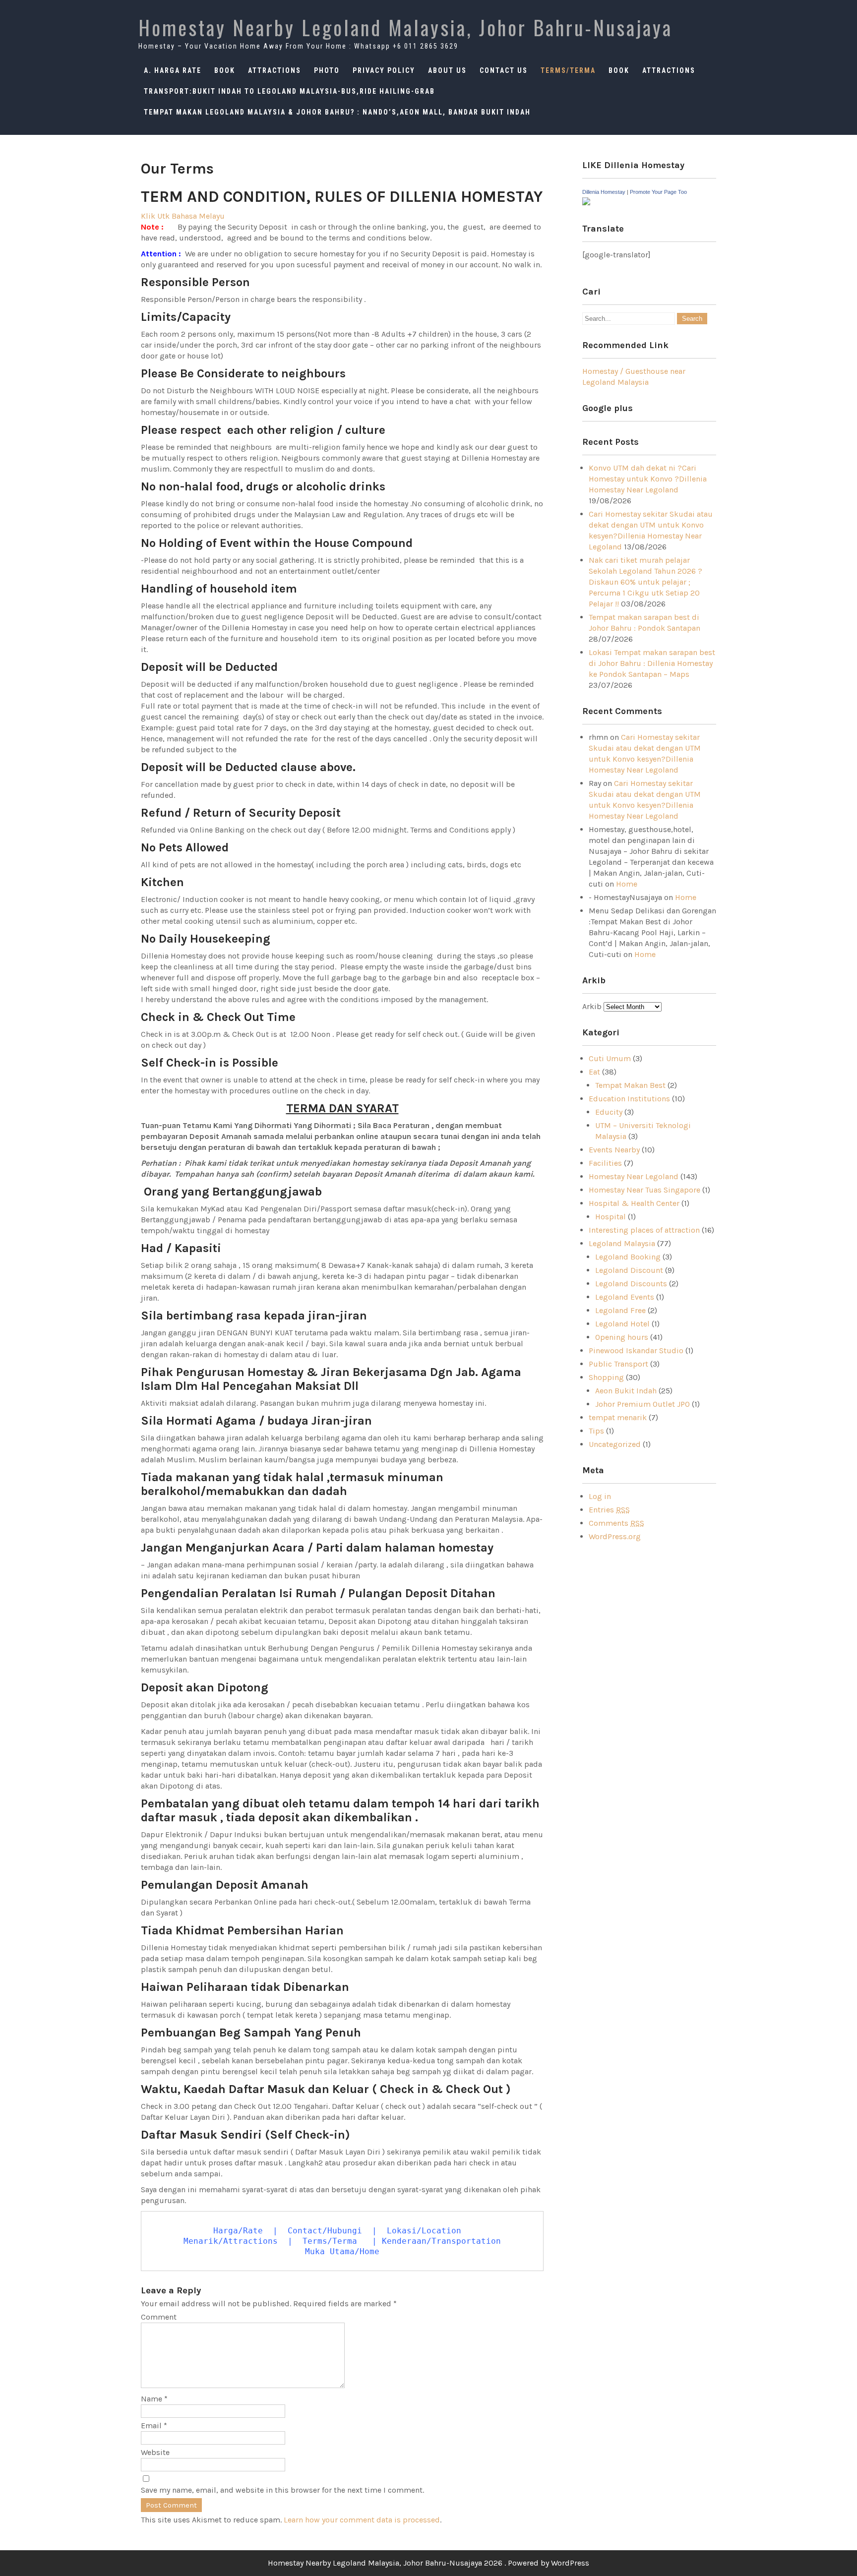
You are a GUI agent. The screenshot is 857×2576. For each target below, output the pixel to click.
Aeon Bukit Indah (626, 1391)
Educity (609, 1112)
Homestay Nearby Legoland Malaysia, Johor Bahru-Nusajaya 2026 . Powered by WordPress (428, 2563)
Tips (596, 1431)
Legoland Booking (628, 1257)
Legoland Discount (629, 1270)
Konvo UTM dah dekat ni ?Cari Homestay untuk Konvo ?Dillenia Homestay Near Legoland (648, 479)
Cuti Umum (610, 1058)
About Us (447, 70)
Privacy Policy (384, 70)
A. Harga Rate (173, 70)
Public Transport (618, 1364)
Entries (609, 1510)
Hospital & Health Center (634, 1203)
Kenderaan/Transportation (441, 2241)
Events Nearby (614, 1150)
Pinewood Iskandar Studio (636, 1350)
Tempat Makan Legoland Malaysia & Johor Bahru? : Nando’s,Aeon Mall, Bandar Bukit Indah (337, 112)
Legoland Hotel (622, 1324)
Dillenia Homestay (604, 192)
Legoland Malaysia (622, 1243)
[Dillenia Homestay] (586, 203)
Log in (600, 1496)
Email (154, 2426)
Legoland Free (620, 1310)
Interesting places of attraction (644, 1230)
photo (327, 70)
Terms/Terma (568, 70)
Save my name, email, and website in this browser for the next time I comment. (282, 2490)
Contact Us (504, 70)
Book (225, 70)
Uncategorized (615, 1444)
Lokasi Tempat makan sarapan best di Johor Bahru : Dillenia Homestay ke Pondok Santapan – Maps (652, 663)
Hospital (611, 1217)
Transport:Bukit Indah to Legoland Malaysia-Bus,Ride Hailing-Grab (289, 91)
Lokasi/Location (424, 2231)
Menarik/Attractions (231, 2241)
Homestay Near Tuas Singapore (644, 1190)
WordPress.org (615, 1536)
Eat (594, 1072)
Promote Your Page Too (658, 192)
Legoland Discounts (631, 1284)
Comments (616, 1523)
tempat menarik (618, 1417)
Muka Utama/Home (342, 2251)
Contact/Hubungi (327, 2231)
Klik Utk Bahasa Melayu (183, 216)
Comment (159, 2317)
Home (627, 884)
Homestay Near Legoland (634, 1176)
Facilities (605, 1163)
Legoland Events (625, 1297)
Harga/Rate (238, 2231)
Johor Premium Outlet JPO (643, 1404)
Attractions (275, 70)
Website (155, 2452)
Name (154, 2399)
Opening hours (622, 1337)
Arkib (593, 1006)
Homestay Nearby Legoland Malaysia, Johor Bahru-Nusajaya (405, 27)
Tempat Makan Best (630, 1085)
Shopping (606, 1377)
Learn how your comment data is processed (362, 2520)
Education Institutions (629, 1099)
